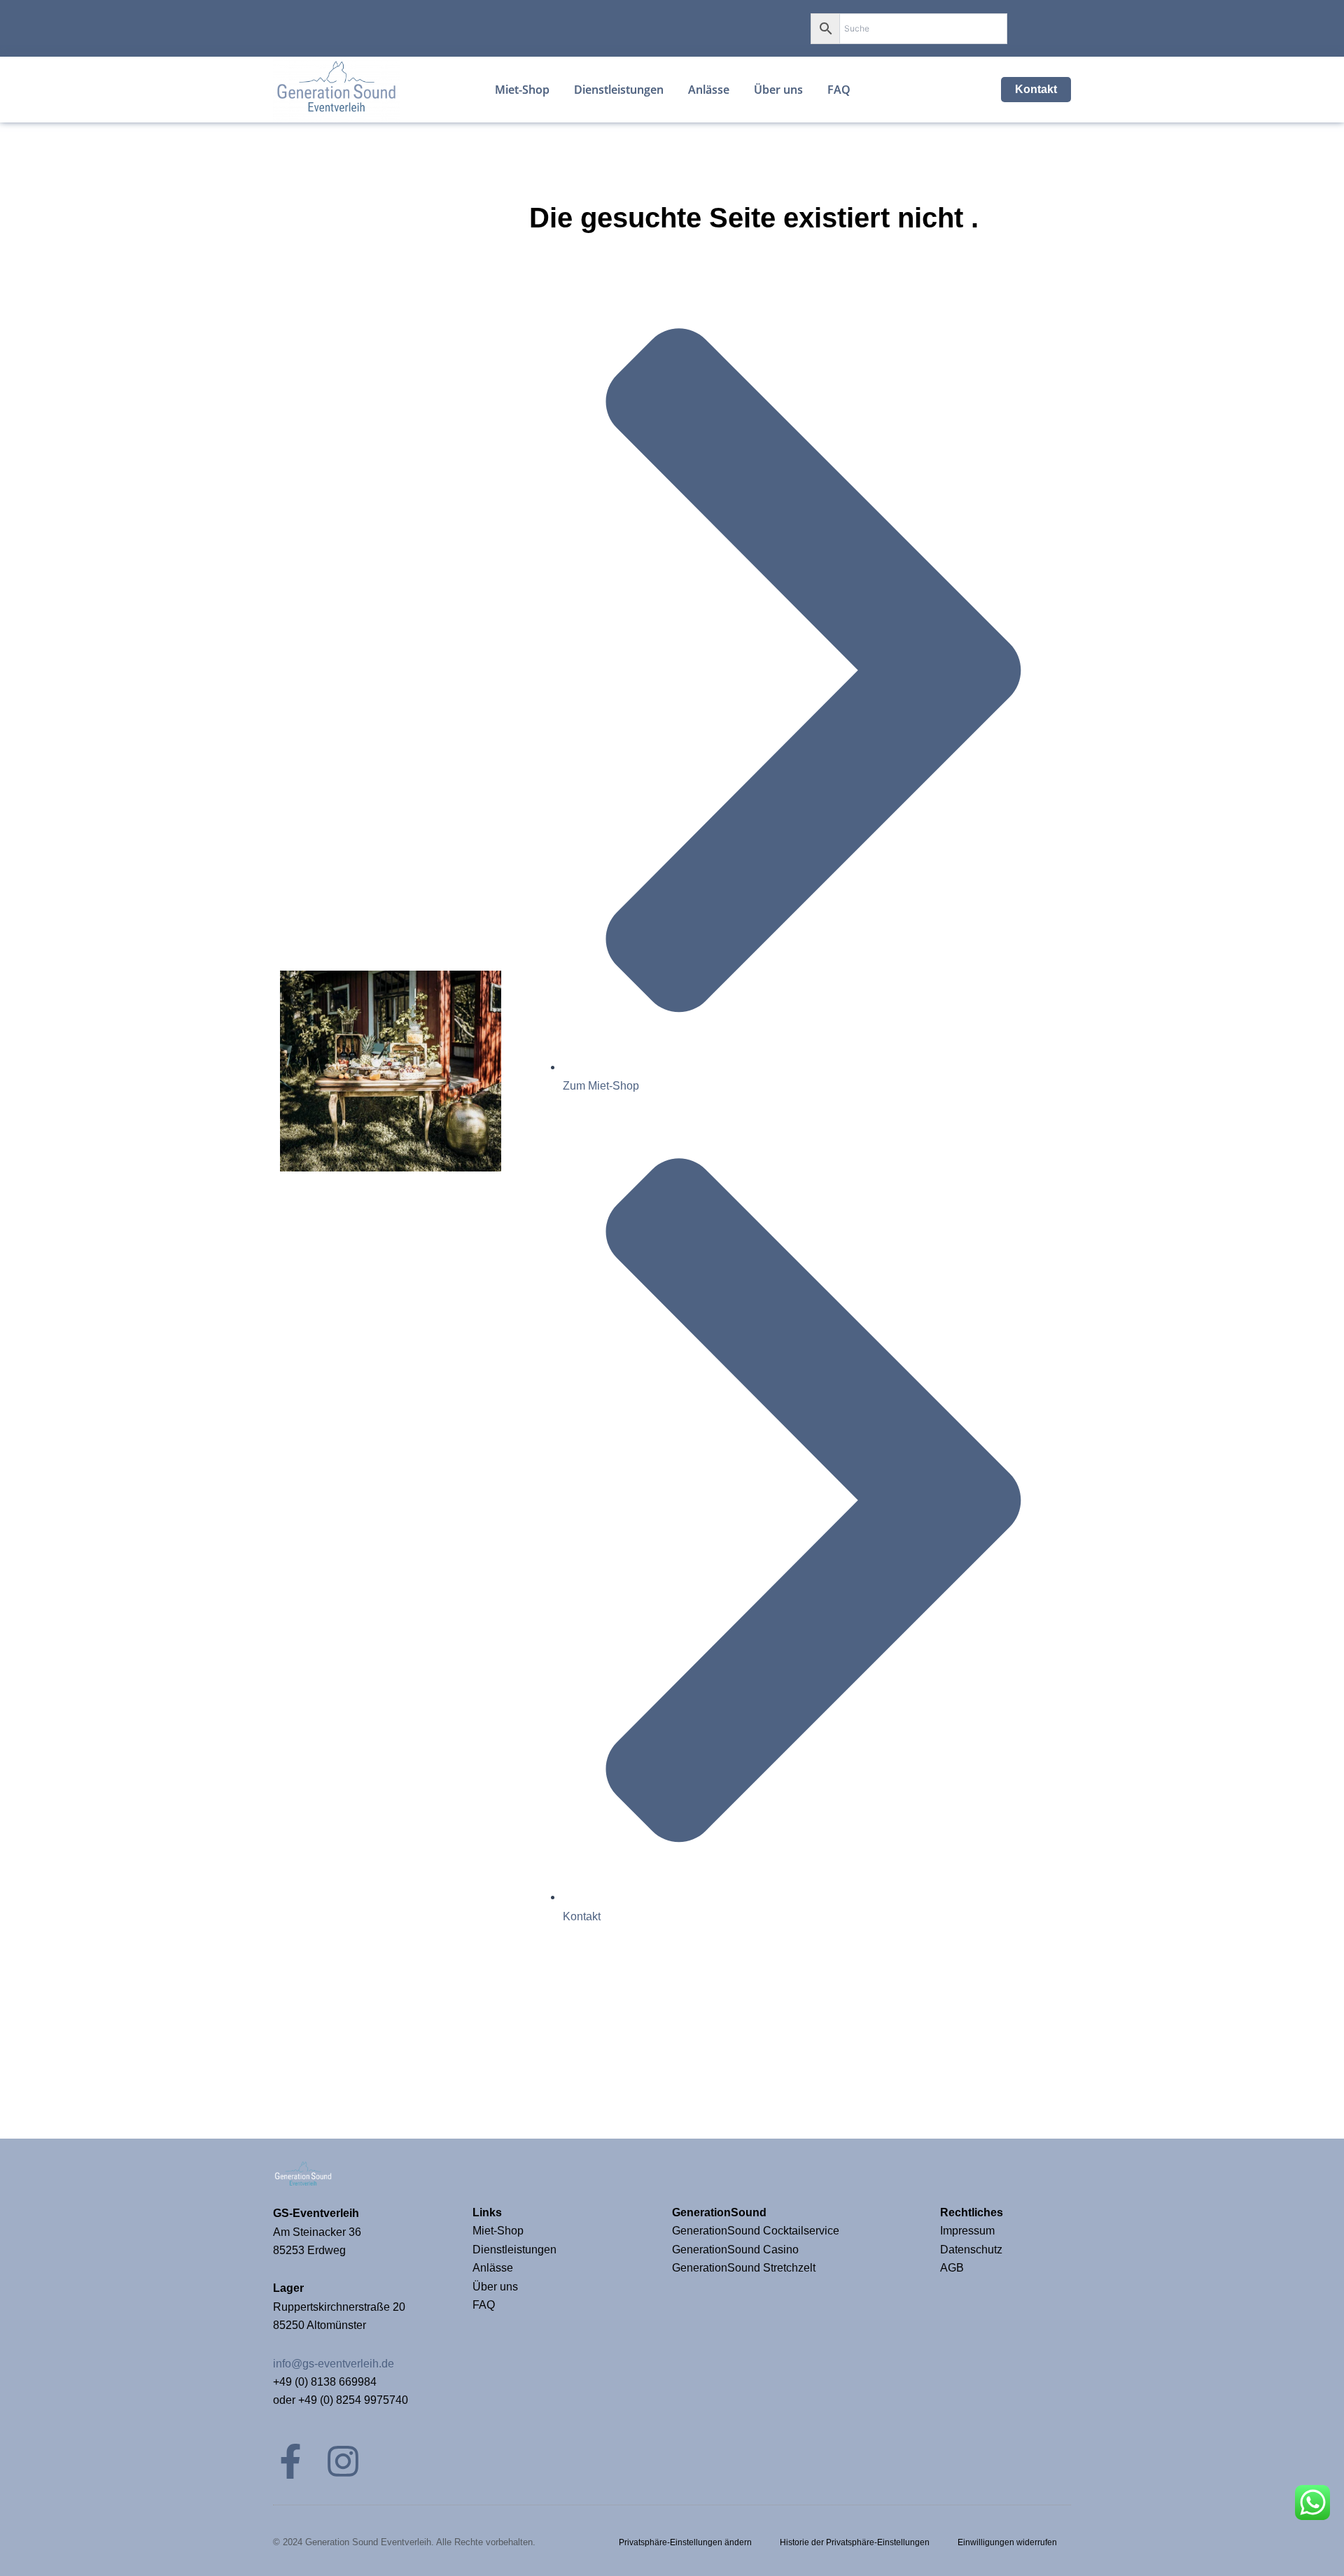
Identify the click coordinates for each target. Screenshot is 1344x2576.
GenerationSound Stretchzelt (744, 2268)
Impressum (969, 2231)
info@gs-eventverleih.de (334, 2364)
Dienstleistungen (514, 2250)
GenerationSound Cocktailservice (757, 2231)
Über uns (495, 2287)
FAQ (484, 2305)
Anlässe (493, 2268)
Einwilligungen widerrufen (1007, 2542)
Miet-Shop (498, 2231)
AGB (952, 2268)
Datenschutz (971, 2250)
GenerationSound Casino (737, 2250)
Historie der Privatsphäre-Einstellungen (855, 2542)
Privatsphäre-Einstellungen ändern (685, 2542)
